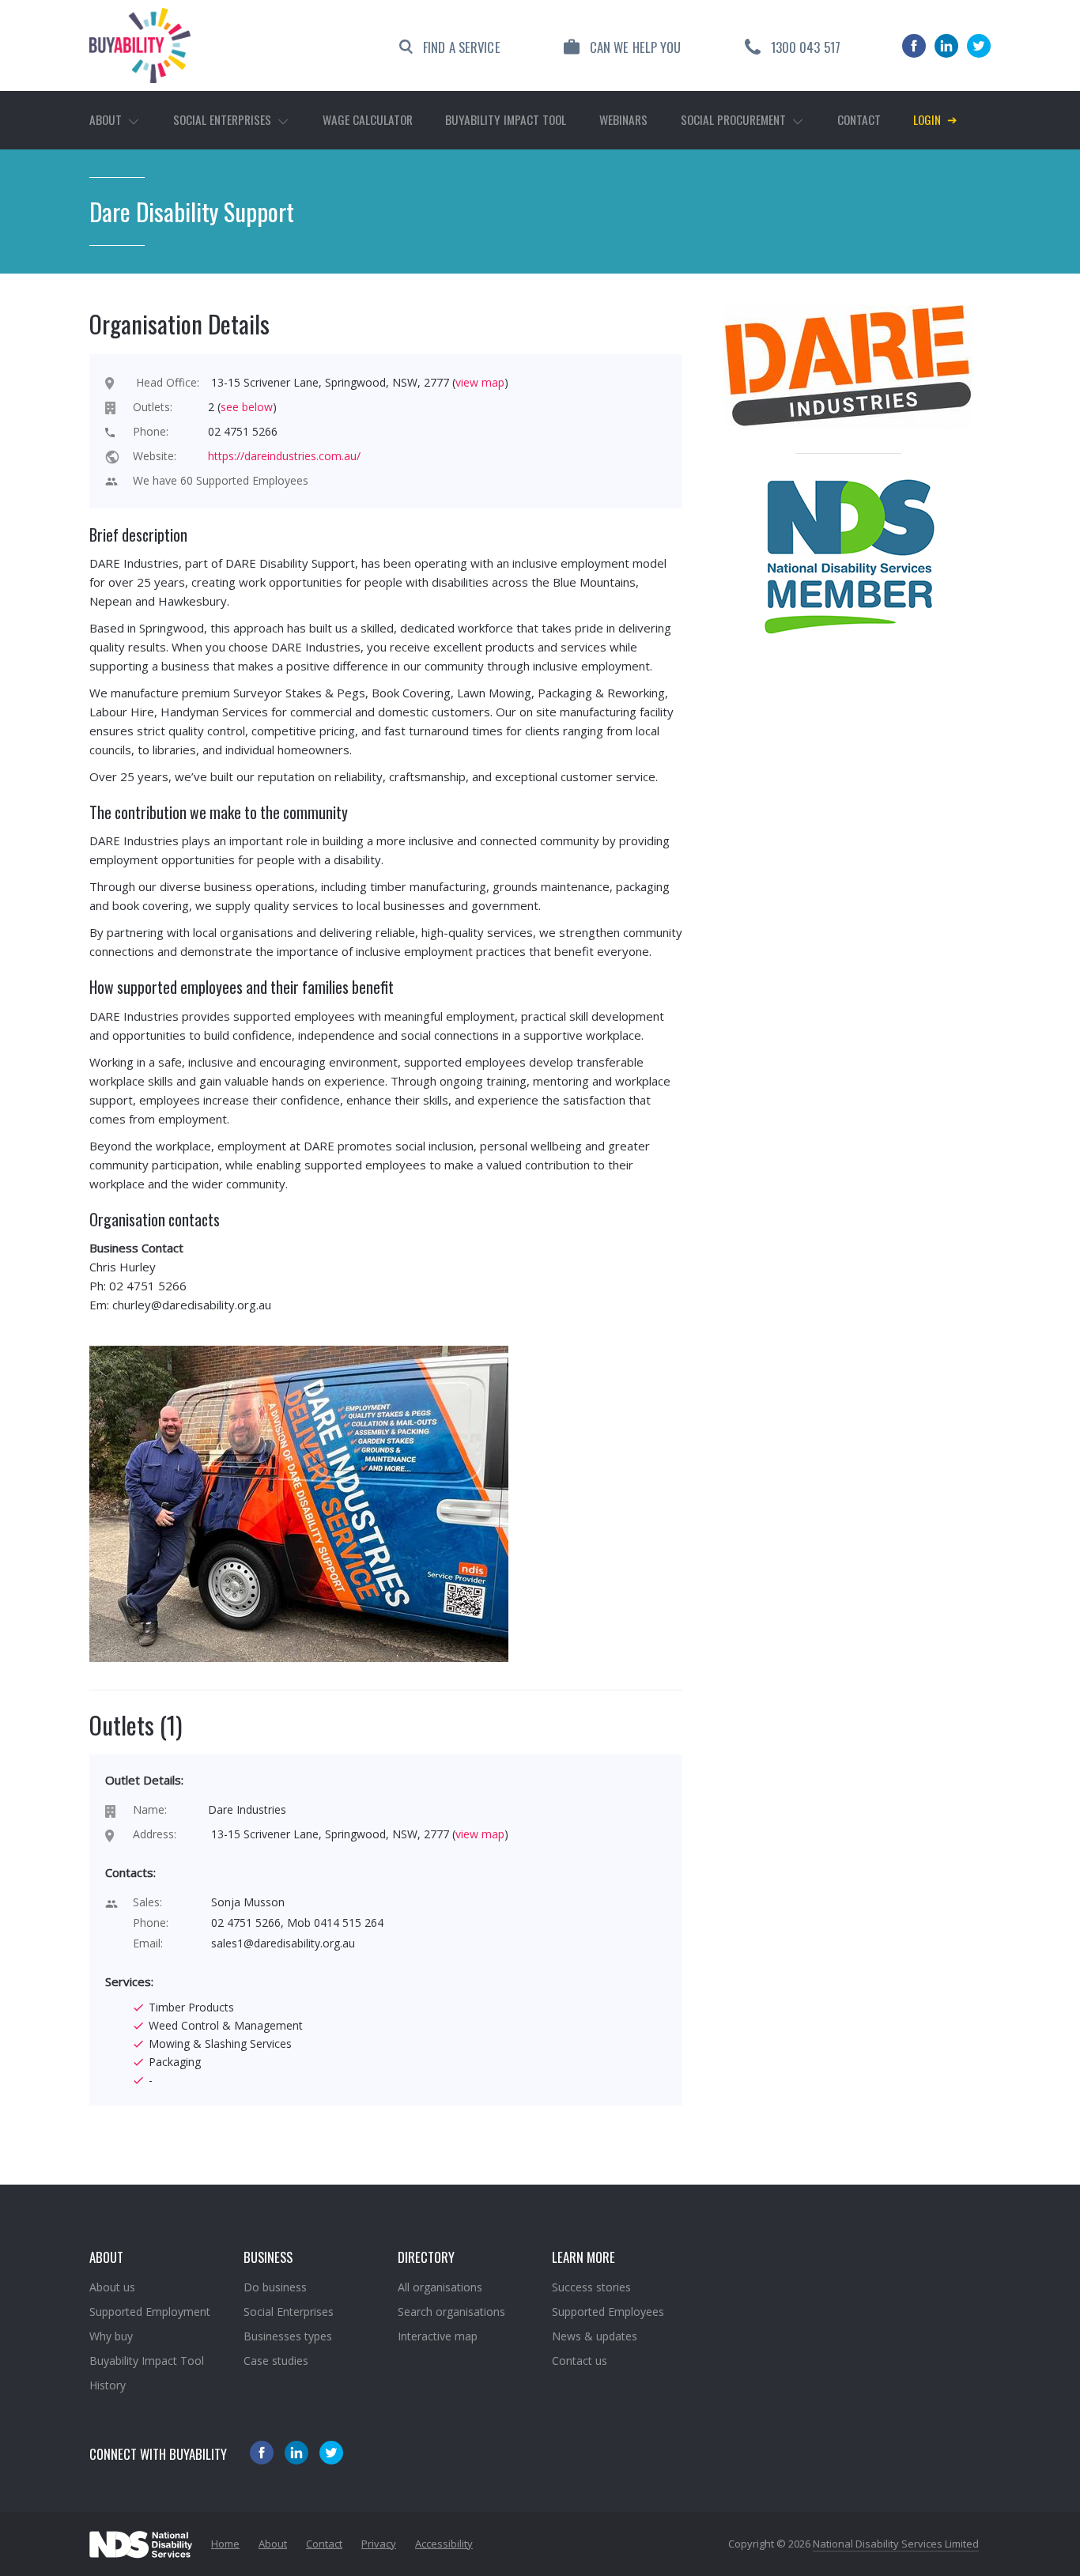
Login (935, 119)
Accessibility (444, 2544)
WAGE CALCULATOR (368, 119)
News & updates (595, 2336)
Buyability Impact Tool (147, 2361)
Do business (275, 2287)
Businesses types (288, 2336)
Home (225, 2544)
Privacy (379, 2544)
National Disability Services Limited (896, 2544)
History (108, 2385)
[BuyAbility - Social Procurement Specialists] (140, 45)
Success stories (591, 2287)
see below (247, 407)
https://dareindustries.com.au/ (284, 456)
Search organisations (451, 2312)
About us (112, 2287)
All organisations (440, 2287)
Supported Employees (608, 2312)
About (273, 2544)
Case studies (276, 2361)
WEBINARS (623, 119)
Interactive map (438, 2336)
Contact (859, 119)
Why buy (111, 2336)
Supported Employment (150, 2312)
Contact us (580, 2361)
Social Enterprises (289, 2312)
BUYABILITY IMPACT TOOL (506, 119)
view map (480, 382)
